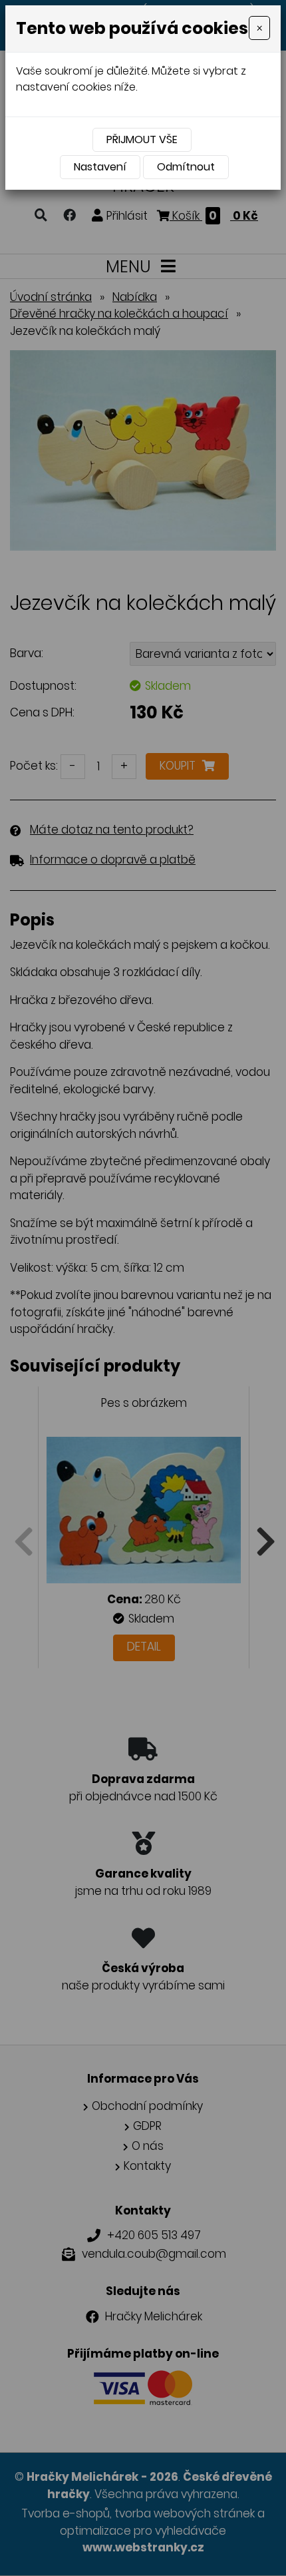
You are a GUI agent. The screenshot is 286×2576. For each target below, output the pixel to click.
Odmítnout (186, 167)
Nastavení (100, 167)
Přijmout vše (142, 139)
